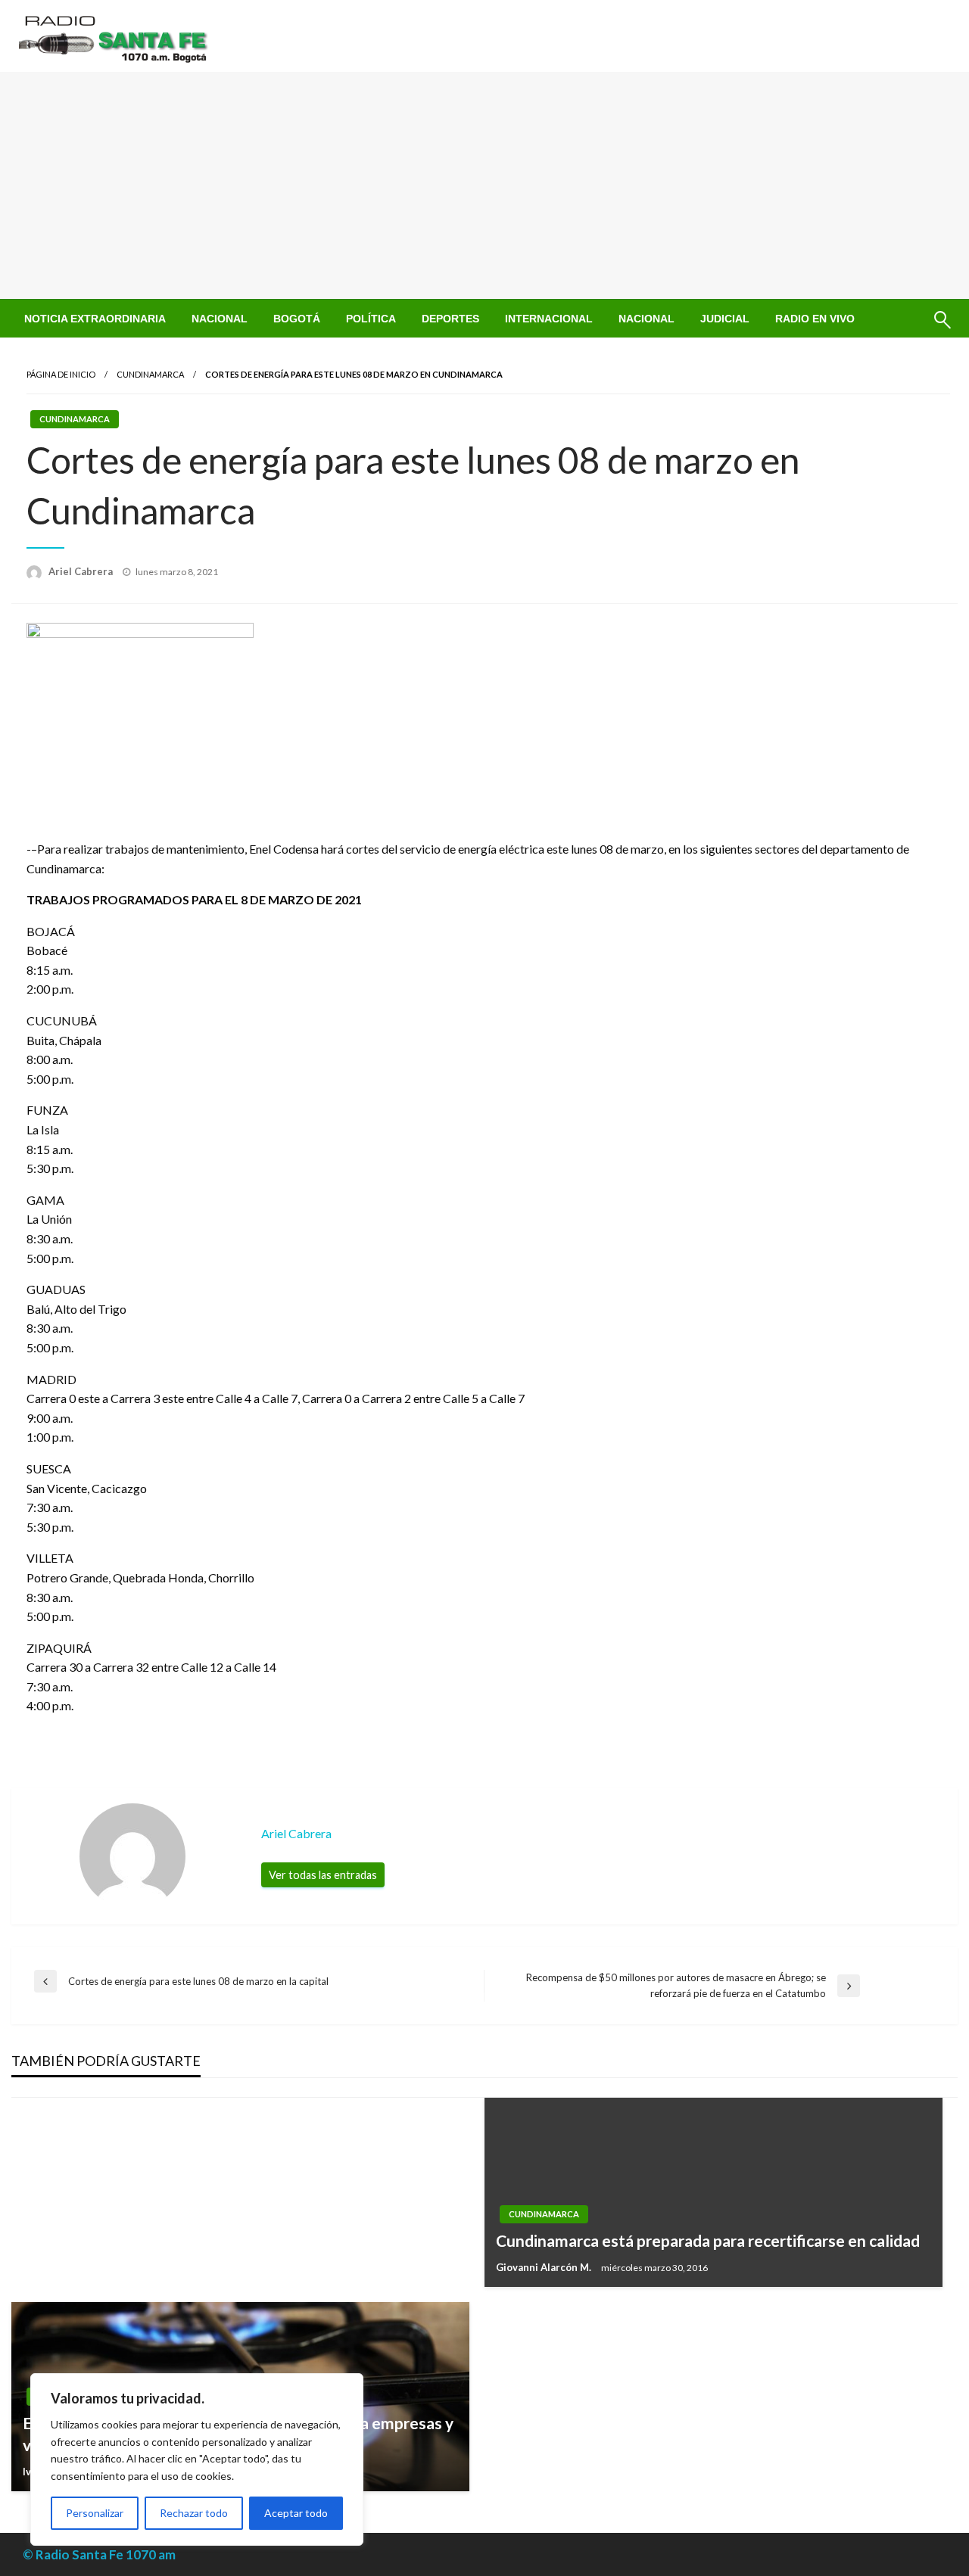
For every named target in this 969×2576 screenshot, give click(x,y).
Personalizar (95, 2513)
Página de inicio (61, 374)
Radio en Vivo (815, 319)
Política (371, 319)
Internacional (549, 319)
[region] (197, 2459)
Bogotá (297, 319)
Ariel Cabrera (82, 571)
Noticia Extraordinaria (95, 319)
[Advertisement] (484, 185)
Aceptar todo (296, 2513)
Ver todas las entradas (323, 1875)
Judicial (725, 319)
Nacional (220, 319)
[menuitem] (95, 319)
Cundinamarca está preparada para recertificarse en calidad (708, 2240)
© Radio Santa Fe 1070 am (99, 2554)
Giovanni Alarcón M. (545, 2267)
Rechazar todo (194, 2513)
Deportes (450, 319)
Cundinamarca (150, 374)
